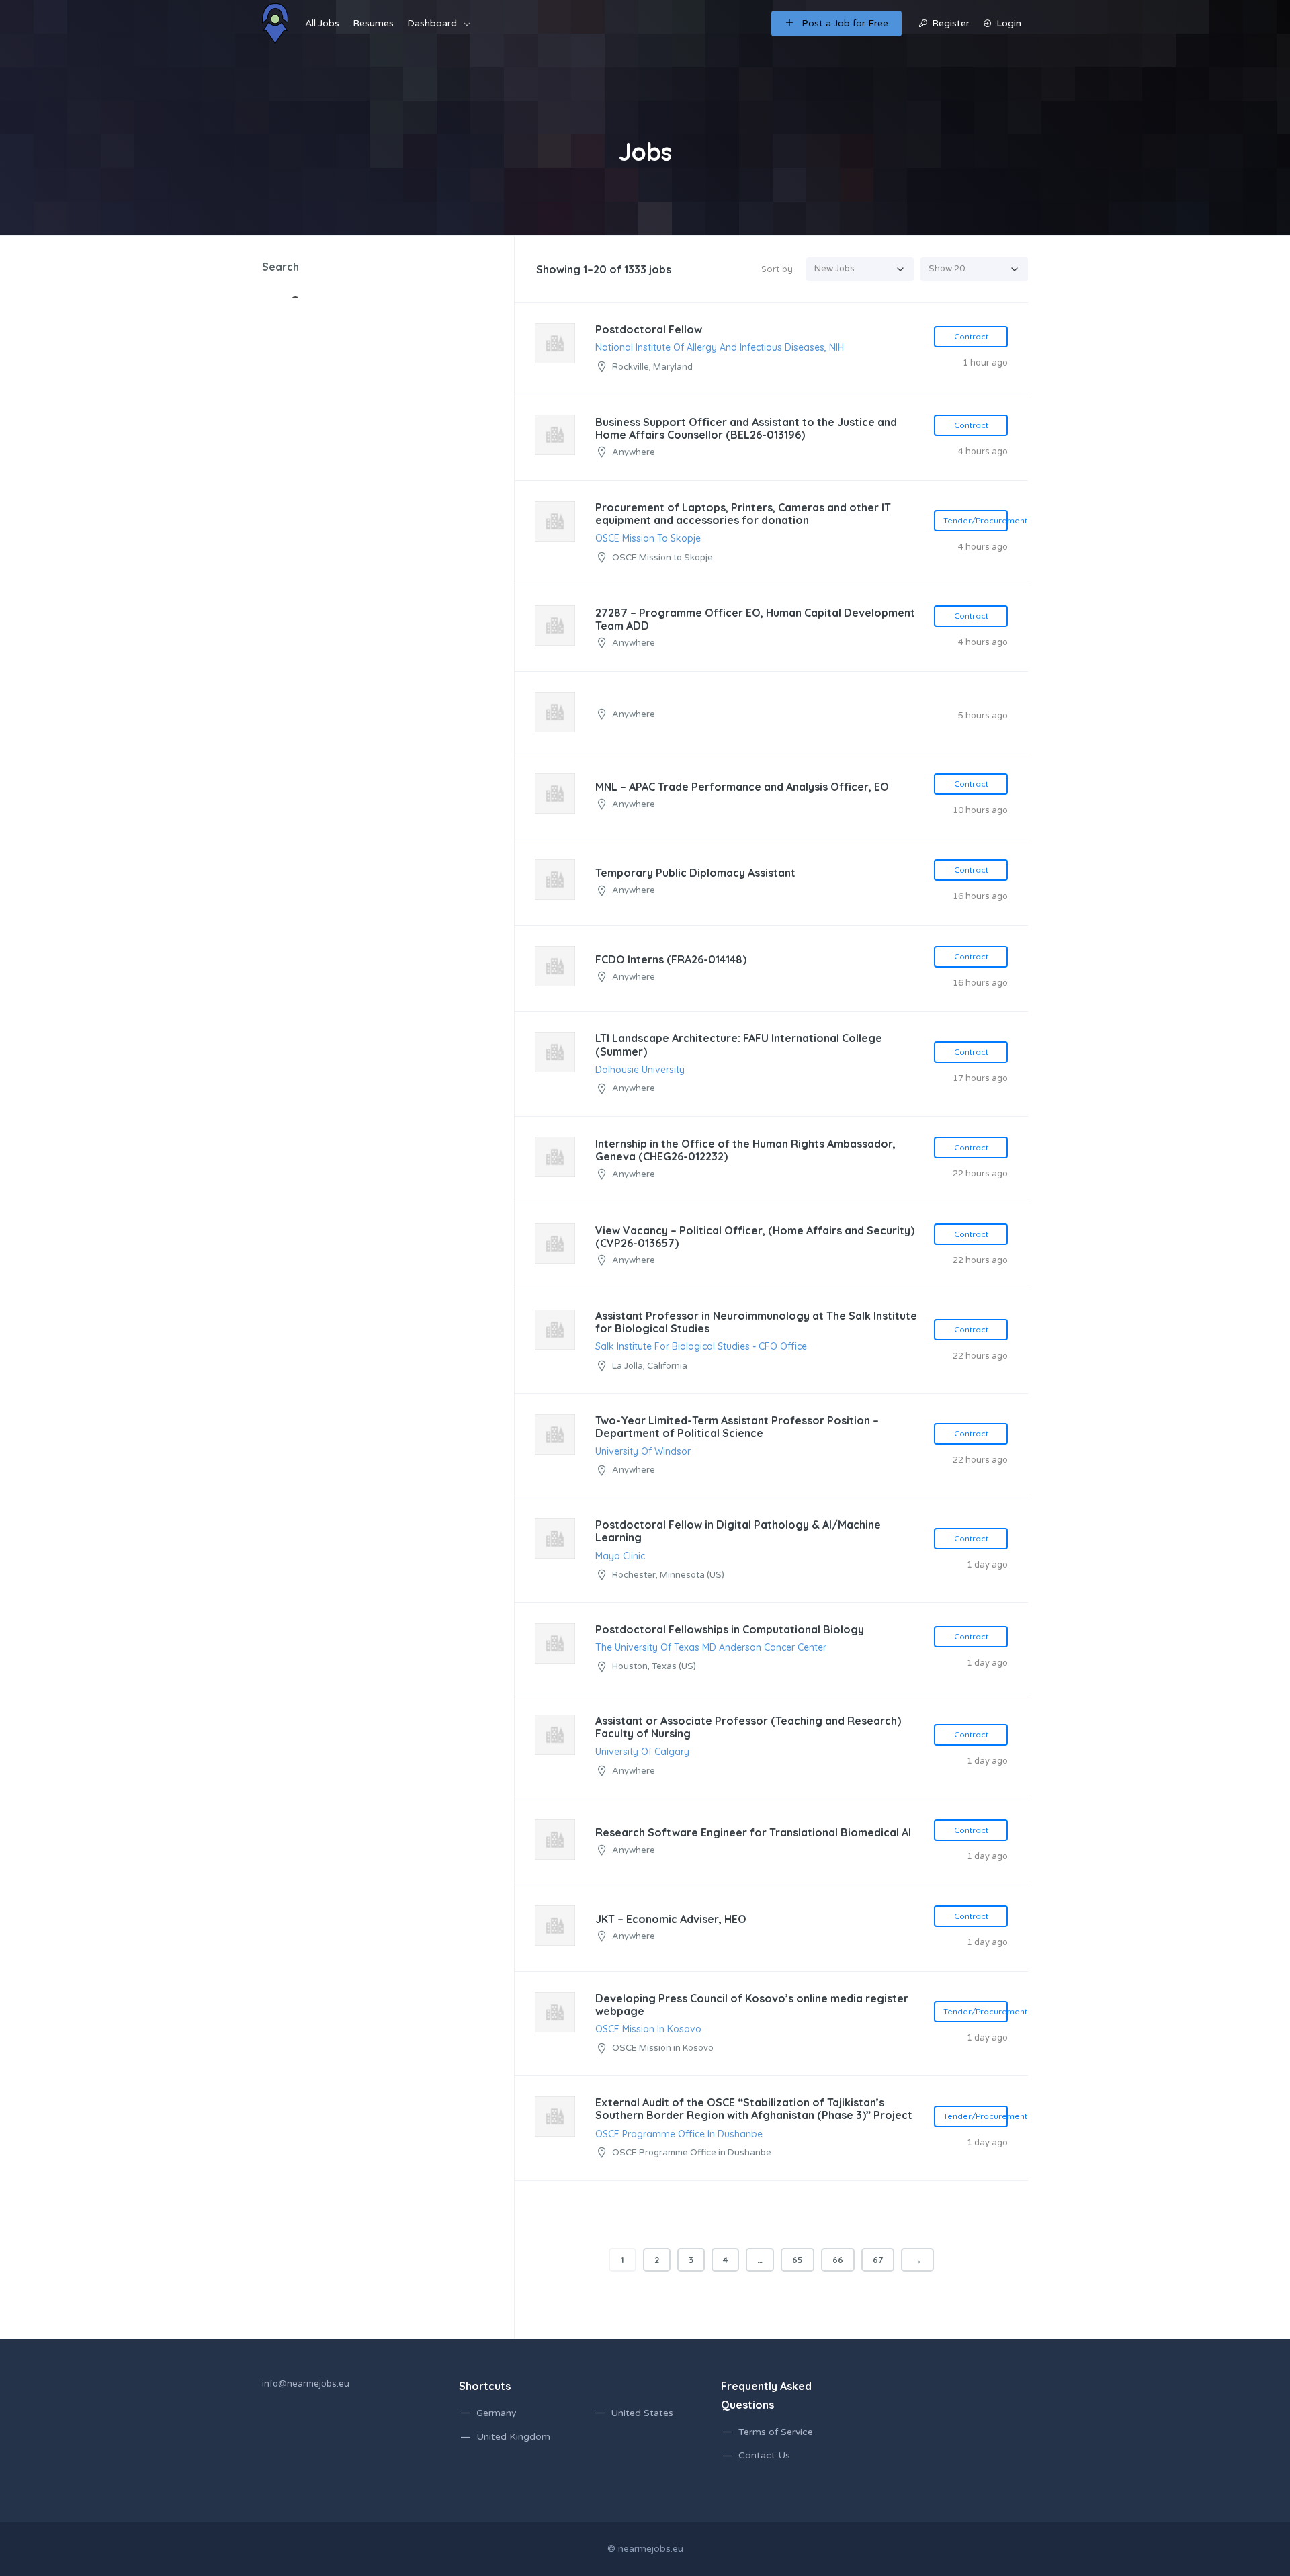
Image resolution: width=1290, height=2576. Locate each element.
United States (642, 2413)
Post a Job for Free (845, 23)
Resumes (373, 23)
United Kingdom (513, 2437)
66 (838, 2260)
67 (878, 2260)
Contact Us (764, 2455)
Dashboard (432, 23)
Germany (497, 2413)
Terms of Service (776, 2432)
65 (798, 2260)
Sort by (777, 269)
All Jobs (322, 23)
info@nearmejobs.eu (306, 2384)
